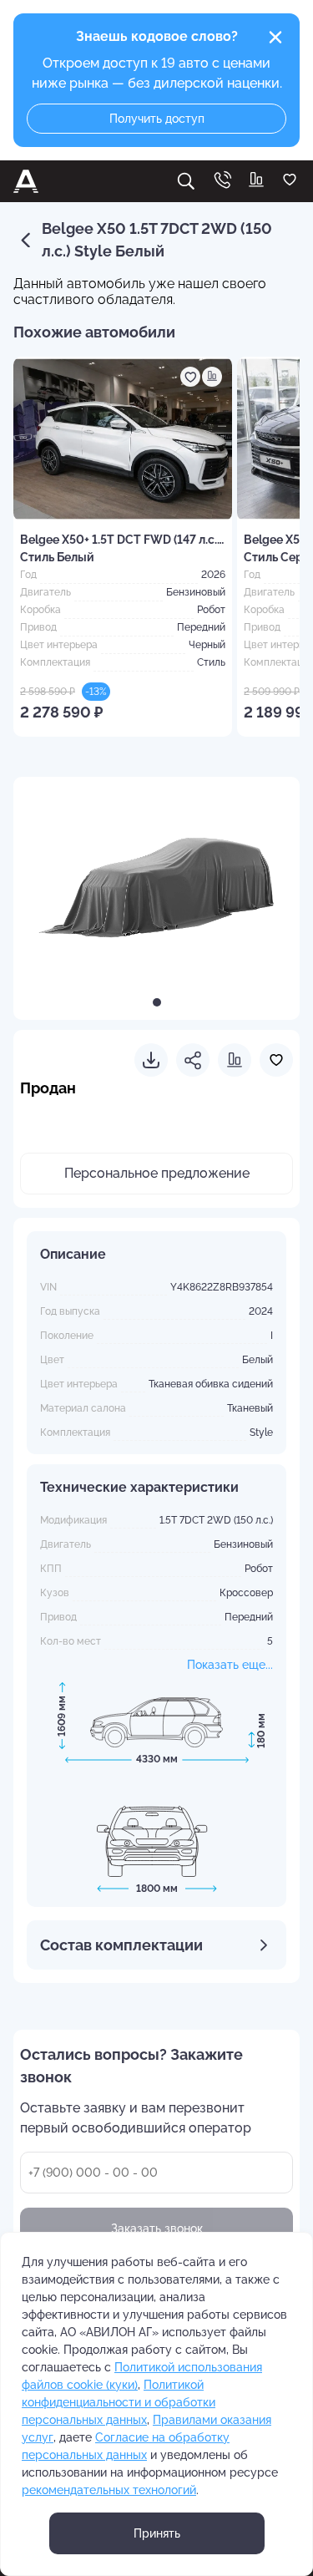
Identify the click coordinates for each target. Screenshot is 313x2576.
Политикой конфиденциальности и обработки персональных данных (119, 2402)
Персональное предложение (157, 1173)
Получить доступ (157, 119)
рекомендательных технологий (109, 2490)
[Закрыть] (275, 38)
